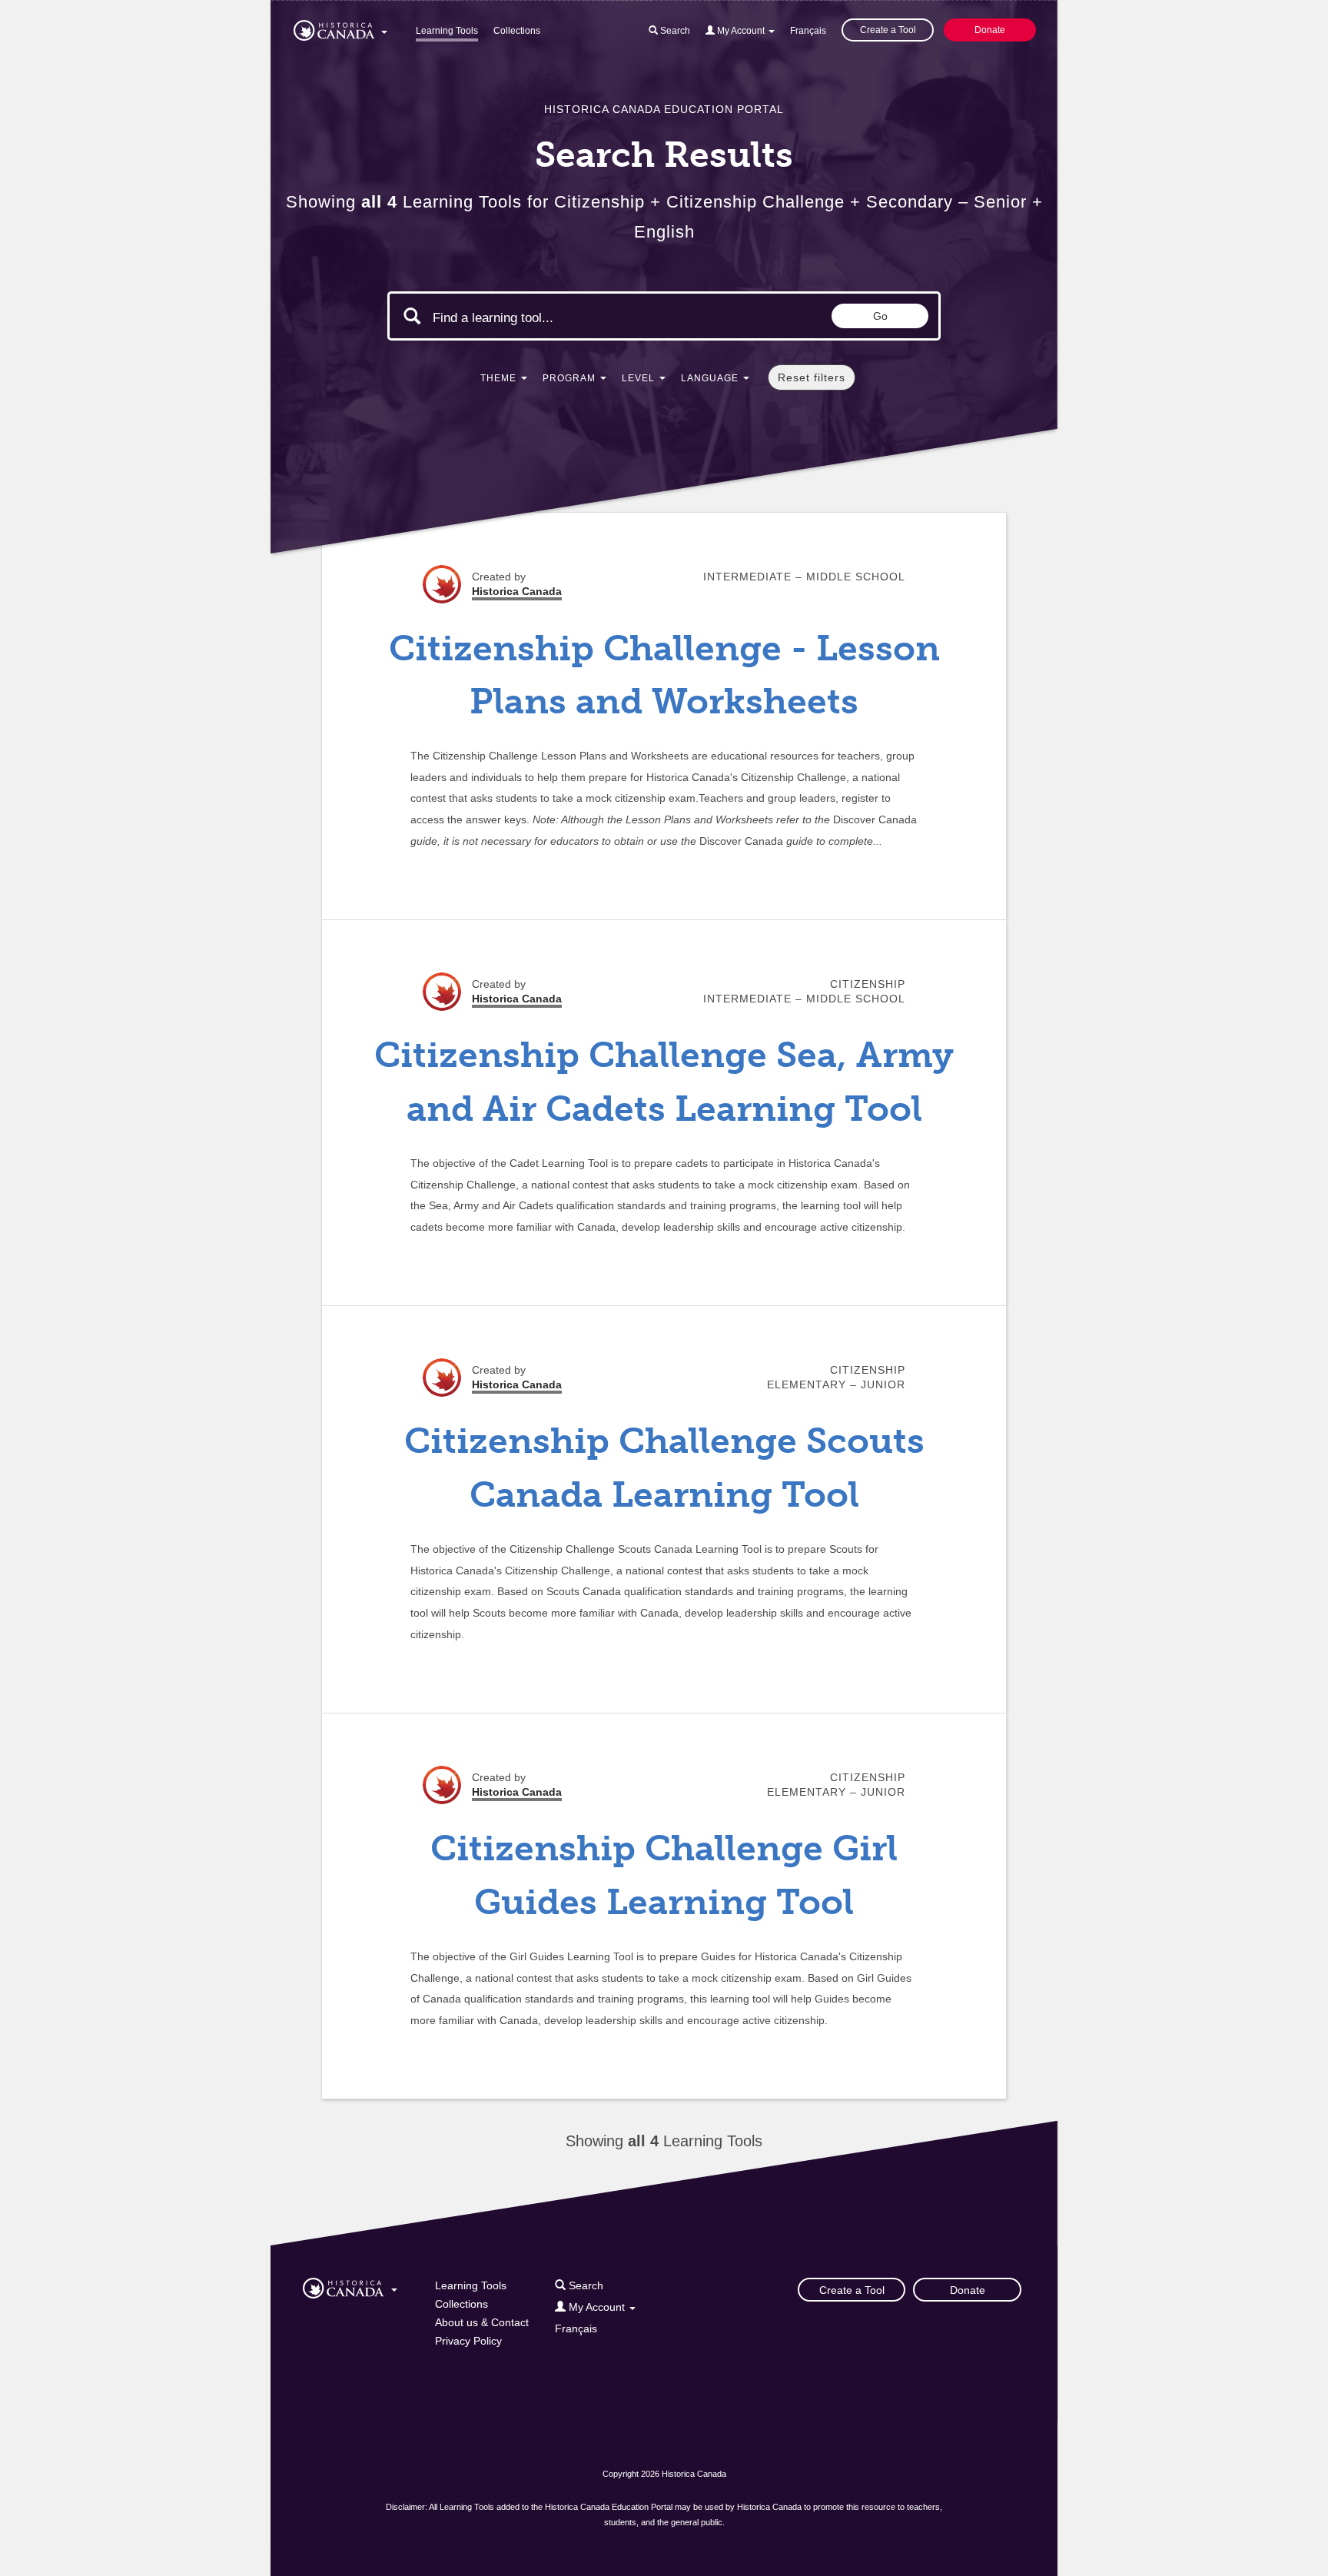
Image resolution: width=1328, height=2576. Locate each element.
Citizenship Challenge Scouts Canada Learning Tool (664, 1467)
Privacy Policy (468, 2341)
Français (808, 31)
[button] (340, 28)
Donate (990, 30)
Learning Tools (447, 31)
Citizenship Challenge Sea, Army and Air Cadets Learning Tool (664, 1082)
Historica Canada (517, 591)
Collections (517, 31)
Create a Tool (888, 30)
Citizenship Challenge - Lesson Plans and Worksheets (664, 675)
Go (880, 316)
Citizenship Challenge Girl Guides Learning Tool (664, 1875)
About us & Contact (482, 2322)
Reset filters (812, 377)
